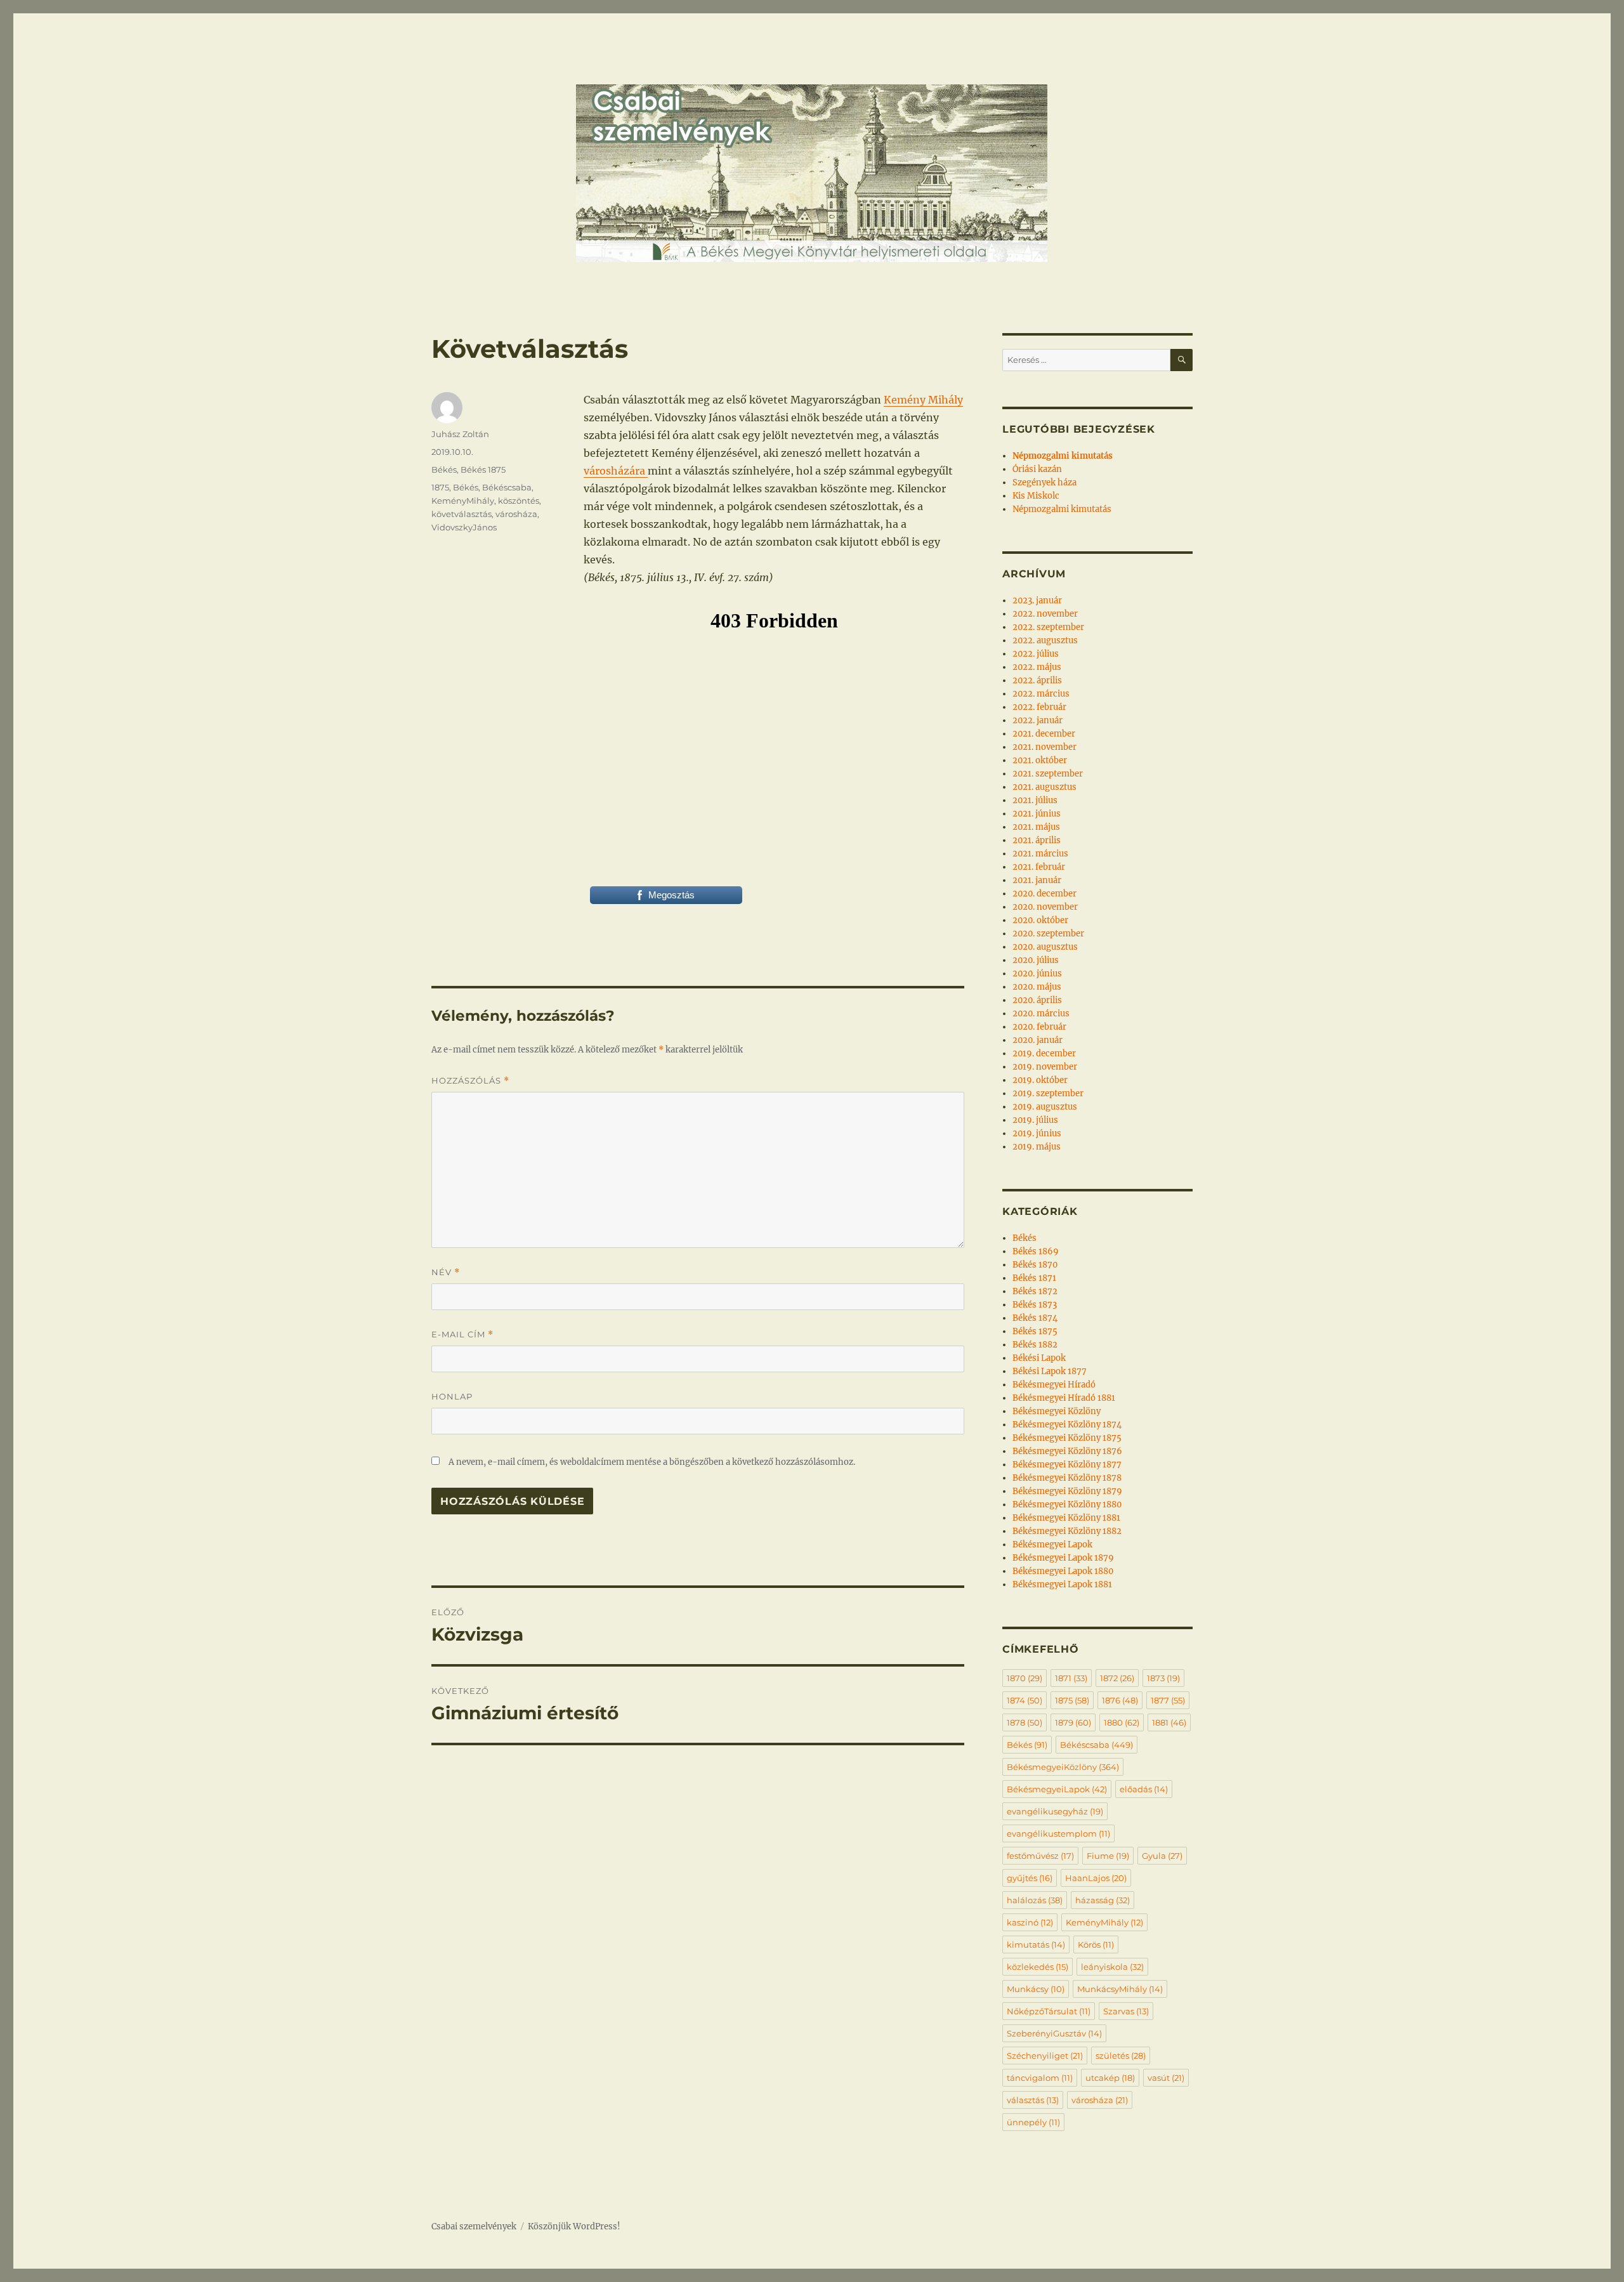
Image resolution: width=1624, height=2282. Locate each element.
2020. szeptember (1048, 934)
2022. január (1038, 720)
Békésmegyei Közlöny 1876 (1067, 1451)
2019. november (1045, 1067)
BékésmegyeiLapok (1057, 1789)
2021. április (1037, 840)
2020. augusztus (1045, 947)
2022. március (1041, 694)
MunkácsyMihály (1120, 1989)
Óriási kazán (1037, 469)
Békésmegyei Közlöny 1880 (1067, 1505)
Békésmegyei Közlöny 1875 (1067, 1438)
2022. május (1037, 667)
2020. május (1037, 987)
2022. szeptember (1048, 627)
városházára (616, 471)
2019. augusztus (1045, 1107)
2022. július (1036, 654)
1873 (1163, 1678)
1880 (1122, 1722)
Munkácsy (1036, 1989)
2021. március (1040, 854)
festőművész (1040, 1856)
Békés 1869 (1036, 1251)
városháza (516, 514)
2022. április (1037, 680)
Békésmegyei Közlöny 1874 (1067, 1425)
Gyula (1162, 1856)
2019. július (1035, 1120)
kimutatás (1036, 1944)
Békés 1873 (1035, 1305)
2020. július (1036, 960)
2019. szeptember (1048, 1093)
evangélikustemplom (1058, 1833)
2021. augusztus (1044, 787)
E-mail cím (462, 1334)
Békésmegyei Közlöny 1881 (1066, 1518)
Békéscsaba (507, 487)
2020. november (1045, 907)
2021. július (1035, 800)
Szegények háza (1044, 482)
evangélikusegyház (1055, 1811)
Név (446, 1272)
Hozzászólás (470, 1081)
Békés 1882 (1035, 1345)
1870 (1025, 1678)
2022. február (1039, 707)
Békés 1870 (1035, 1265)
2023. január (1037, 600)
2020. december (1044, 894)
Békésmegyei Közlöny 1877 (1067, 1465)
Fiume (1108, 1856)
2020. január (1038, 1040)
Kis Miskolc (1036, 496)
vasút (1166, 2078)
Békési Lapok (1039, 1358)
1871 (1071, 1678)
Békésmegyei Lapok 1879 (1063, 1558)
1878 (1025, 1722)
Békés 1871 (1034, 1278)
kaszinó (1030, 1922)
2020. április (1037, 1000)
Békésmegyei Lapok (1052, 1544)
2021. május (1036, 827)
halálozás (1035, 1900)
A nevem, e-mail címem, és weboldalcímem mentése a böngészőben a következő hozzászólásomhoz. (652, 1462)
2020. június (1037, 974)
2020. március (1041, 1013)
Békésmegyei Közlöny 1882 (1067, 1531)
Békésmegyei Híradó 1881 (1064, 1398)
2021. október (1040, 760)
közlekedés (1038, 1967)
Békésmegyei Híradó (1054, 1385)
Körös (1096, 1944)
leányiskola (1112, 1967)
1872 (1117, 1678)
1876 (1120, 1700)
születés (1121, 2056)
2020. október (1040, 920)
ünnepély (1033, 2122)
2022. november (1045, 614)
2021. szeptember (1048, 774)
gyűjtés (1030, 1878)
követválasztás (462, 514)
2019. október (1040, 1080)
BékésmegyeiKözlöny (1063, 1767)
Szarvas (1126, 2011)
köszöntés (519, 501)
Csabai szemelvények (474, 2226)
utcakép (1110, 2078)
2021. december (1044, 734)
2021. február (1039, 867)
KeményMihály (463, 501)
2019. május (1037, 1147)
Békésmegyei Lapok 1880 (1063, 1571)
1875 (440, 487)
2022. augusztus (1045, 640)
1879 (1073, 1722)
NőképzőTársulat (1049, 2011)
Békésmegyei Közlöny (1057, 1411)
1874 (1025, 1700)
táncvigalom (1040, 2078)
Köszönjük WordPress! (574, 2226)
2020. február (1039, 1027)
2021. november (1044, 747)
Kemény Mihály (923, 400)
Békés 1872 (1035, 1291)
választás (1033, 2100)
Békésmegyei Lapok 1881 (1062, 1584)
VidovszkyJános (464, 527)
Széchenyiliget (1045, 2056)
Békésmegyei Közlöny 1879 (1067, 1491)
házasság (1103, 1900)
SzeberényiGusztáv (1054, 2033)
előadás (1144, 1789)
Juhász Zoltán (460, 434)
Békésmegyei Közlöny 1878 (1067, 1478)
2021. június (1037, 814)
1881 (1169, 1722)
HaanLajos (1096, 1878)
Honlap (452, 1396)
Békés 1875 (483, 469)
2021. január (1037, 880)
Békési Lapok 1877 (1050, 1371)
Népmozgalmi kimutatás (1062, 509)
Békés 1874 (1035, 1318)
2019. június (1037, 1133)
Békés (444, 469)
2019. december (1044, 1053)
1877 (1168, 1700)
